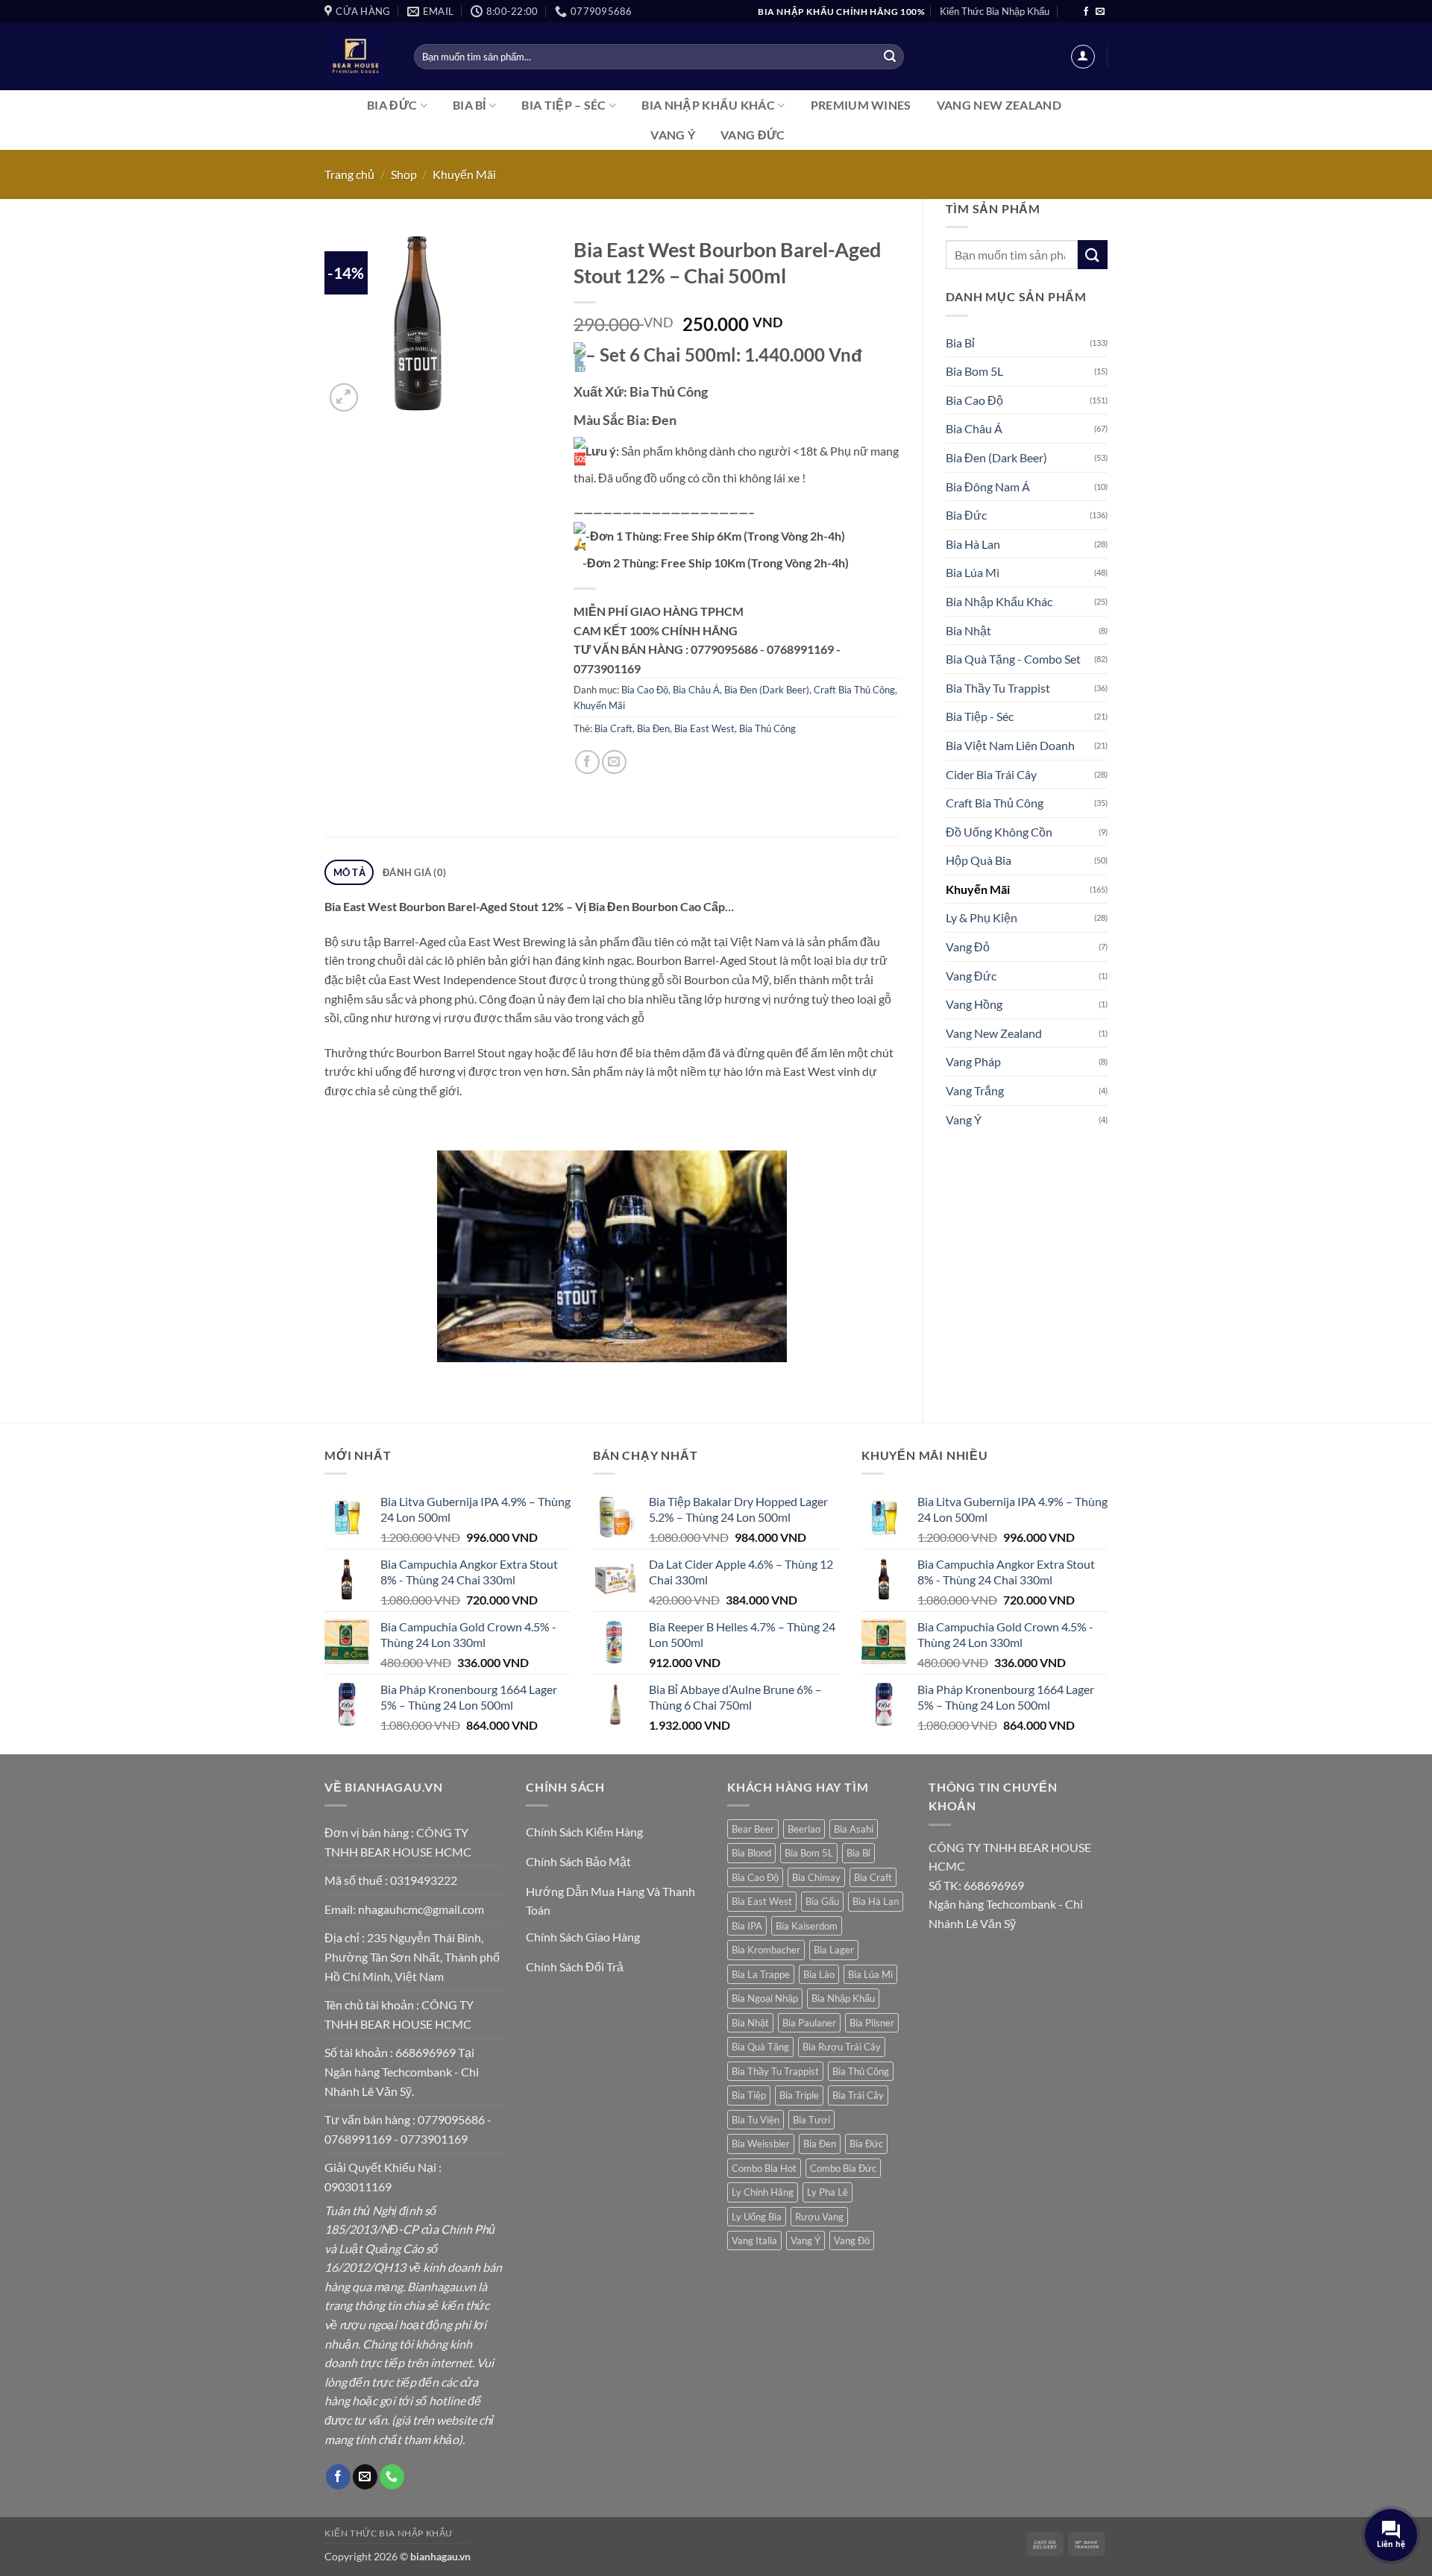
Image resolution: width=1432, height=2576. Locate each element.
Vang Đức (753, 135)
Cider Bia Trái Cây (991, 774)
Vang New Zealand (999, 105)
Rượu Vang (819, 2217)
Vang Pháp (973, 1061)
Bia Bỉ (470, 105)
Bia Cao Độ (974, 400)
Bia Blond (751, 1853)
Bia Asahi (854, 1829)
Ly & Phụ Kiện (982, 917)
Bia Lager (834, 1950)
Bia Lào (819, 1974)
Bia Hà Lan (973, 544)
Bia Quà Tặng (760, 2047)
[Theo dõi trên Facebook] (1086, 12)
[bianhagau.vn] (358, 56)
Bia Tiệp (749, 2095)
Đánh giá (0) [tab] (414, 872)
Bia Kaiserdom (807, 1926)
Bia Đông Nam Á (988, 486)
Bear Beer (753, 1829)
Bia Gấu (822, 1901)
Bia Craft (613, 728)
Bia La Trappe (761, 1974)
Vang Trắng (975, 1090)
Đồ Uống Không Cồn (999, 832)
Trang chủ (349, 174)
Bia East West (704, 728)
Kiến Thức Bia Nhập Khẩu (995, 11)
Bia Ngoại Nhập (765, 1998)
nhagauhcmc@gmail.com (421, 1909)
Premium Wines (861, 105)
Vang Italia (754, 2240)
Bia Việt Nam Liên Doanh (1010, 745)
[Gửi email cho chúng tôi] (1100, 12)
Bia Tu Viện (756, 2120)
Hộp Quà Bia (979, 860)
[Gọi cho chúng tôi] (392, 2477)
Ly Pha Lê (828, 2192)
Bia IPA (747, 1926)
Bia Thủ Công (767, 728)
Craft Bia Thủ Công (995, 803)
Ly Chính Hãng (763, 2192)
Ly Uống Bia (757, 2217)
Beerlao (804, 1829)
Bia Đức (392, 105)
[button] (1083, 57)
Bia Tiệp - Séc (980, 716)
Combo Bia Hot (764, 2168)
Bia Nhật (968, 630)
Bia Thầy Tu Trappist (998, 688)
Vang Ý (673, 135)
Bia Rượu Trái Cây (842, 2047)
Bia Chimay (816, 1877)
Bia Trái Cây (858, 2095)
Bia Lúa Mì (973, 572)
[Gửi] (890, 57)
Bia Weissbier (761, 2144)
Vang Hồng (974, 1004)
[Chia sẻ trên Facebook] (587, 762)
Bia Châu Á (974, 428)
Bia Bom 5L (974, 371)
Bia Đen (653, 728)
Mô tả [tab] (349, 872)
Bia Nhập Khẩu (843, 1998)
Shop (404, 174)
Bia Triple (799, 2095)
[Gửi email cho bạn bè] (614, 762)
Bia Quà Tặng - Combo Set (1013, 659)
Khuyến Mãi (464, 174)
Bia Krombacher (766, 1950)
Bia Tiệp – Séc (563, 105)
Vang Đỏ (968, 947)
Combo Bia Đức (843, 2168)
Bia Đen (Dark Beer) (996, 457)
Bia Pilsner (872, 2023)
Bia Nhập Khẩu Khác (708, 105)
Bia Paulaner (809, 2023)
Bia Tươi (811, 2120)
